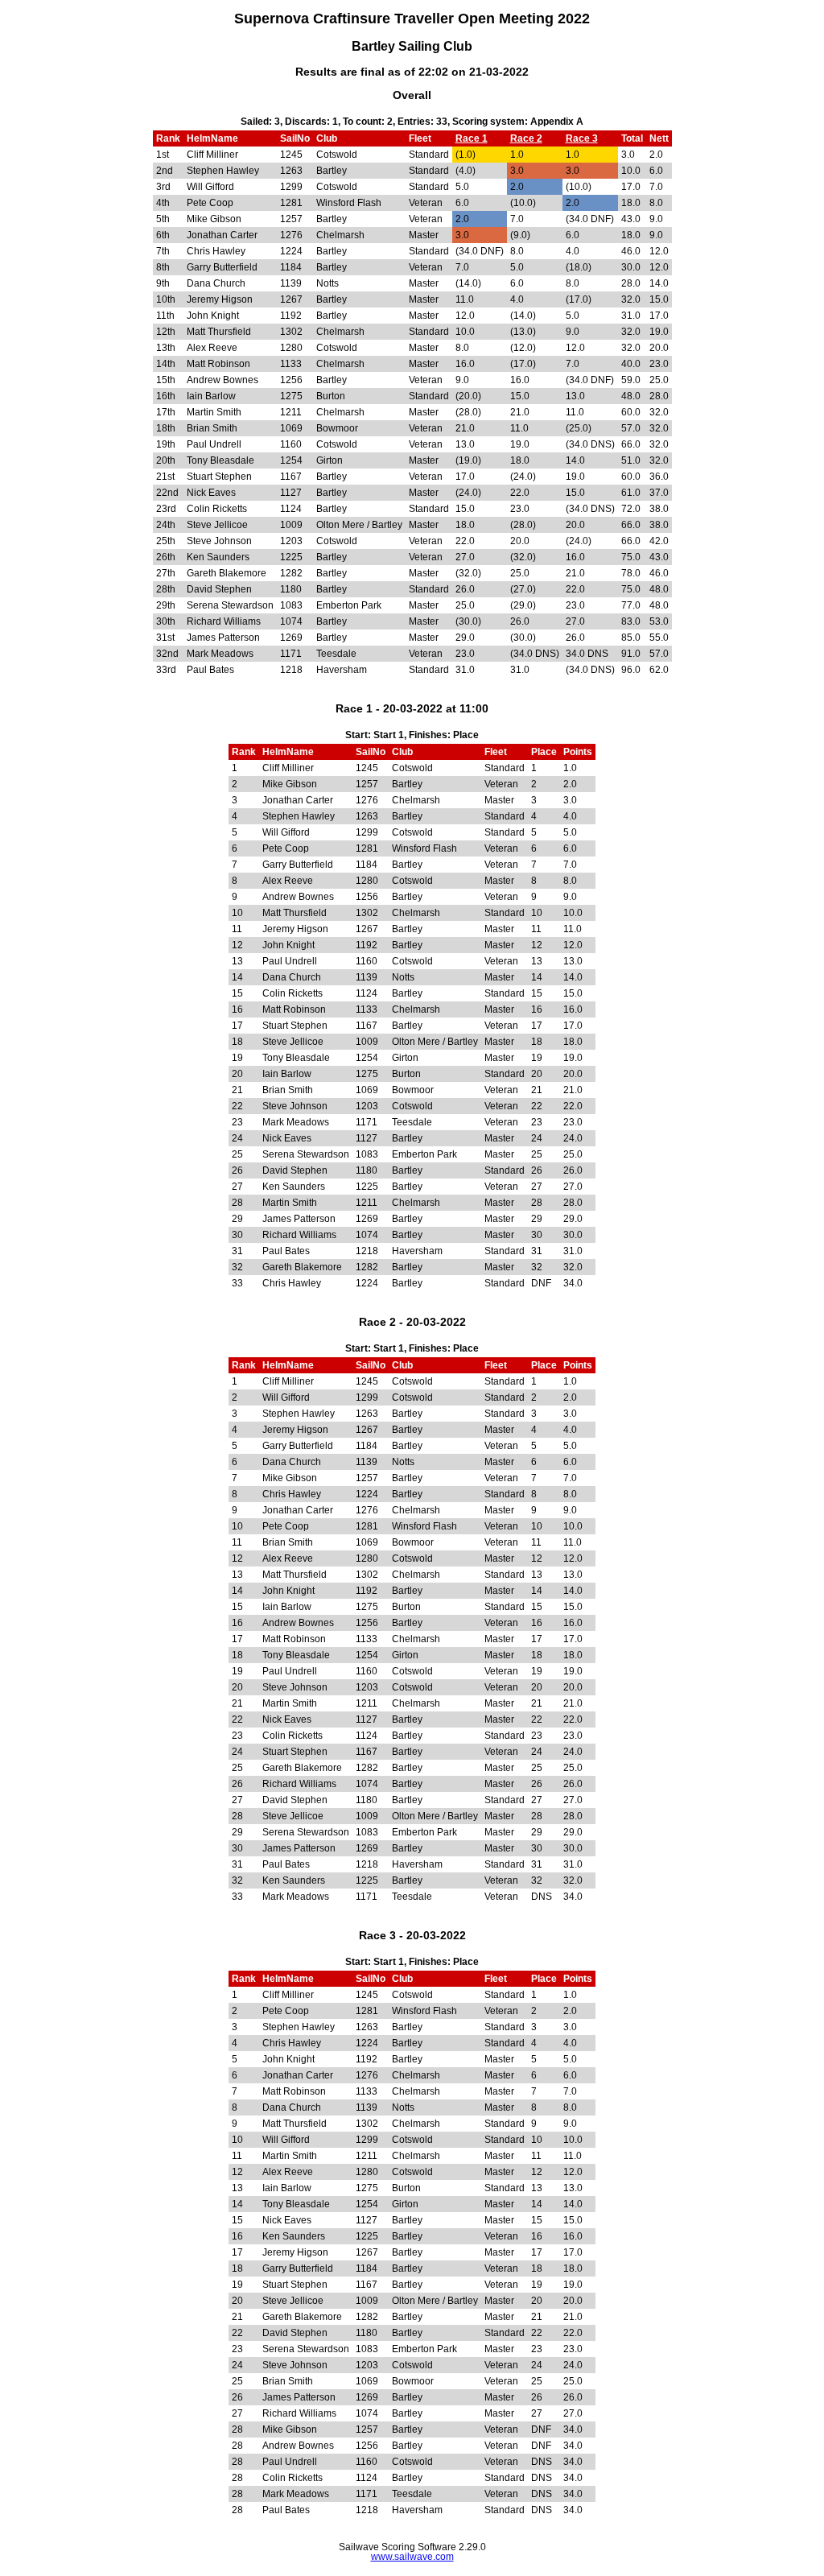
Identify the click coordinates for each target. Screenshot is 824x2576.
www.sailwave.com (412, 2557)
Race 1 (472, 138)
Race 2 (526, 138)
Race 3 (582, 138)
